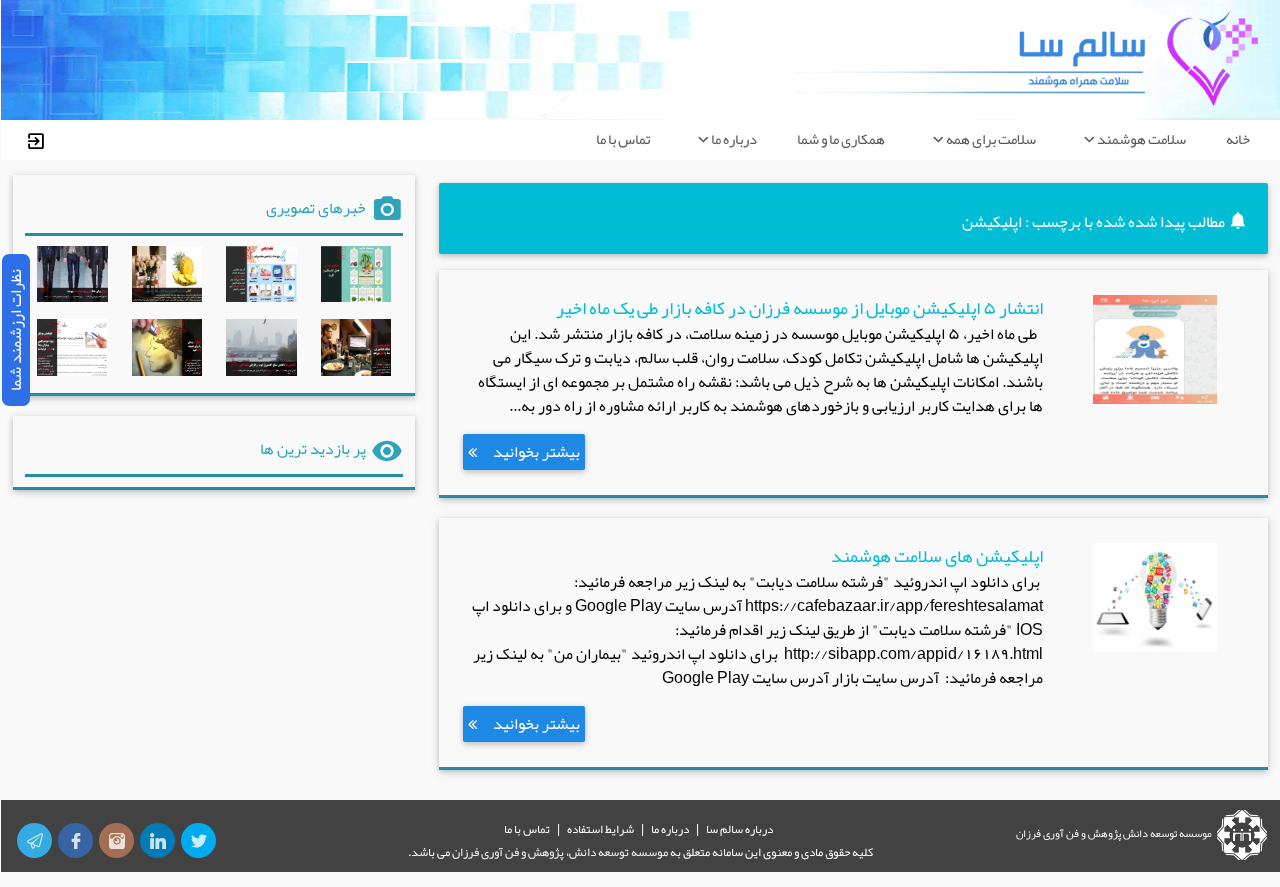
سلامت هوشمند (1141, 139)
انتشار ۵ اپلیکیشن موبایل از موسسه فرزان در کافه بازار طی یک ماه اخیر (799, 308)
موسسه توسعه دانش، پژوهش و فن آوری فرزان (560, 852)
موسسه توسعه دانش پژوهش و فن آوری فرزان (1114, 833)
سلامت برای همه (991, 139)
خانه (1238, 139)
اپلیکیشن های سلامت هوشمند (936, 556)
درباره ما (734, 139)
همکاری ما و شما (841, 139)
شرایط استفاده (600, 829)
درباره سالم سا (739, 829)
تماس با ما (623, 139)
